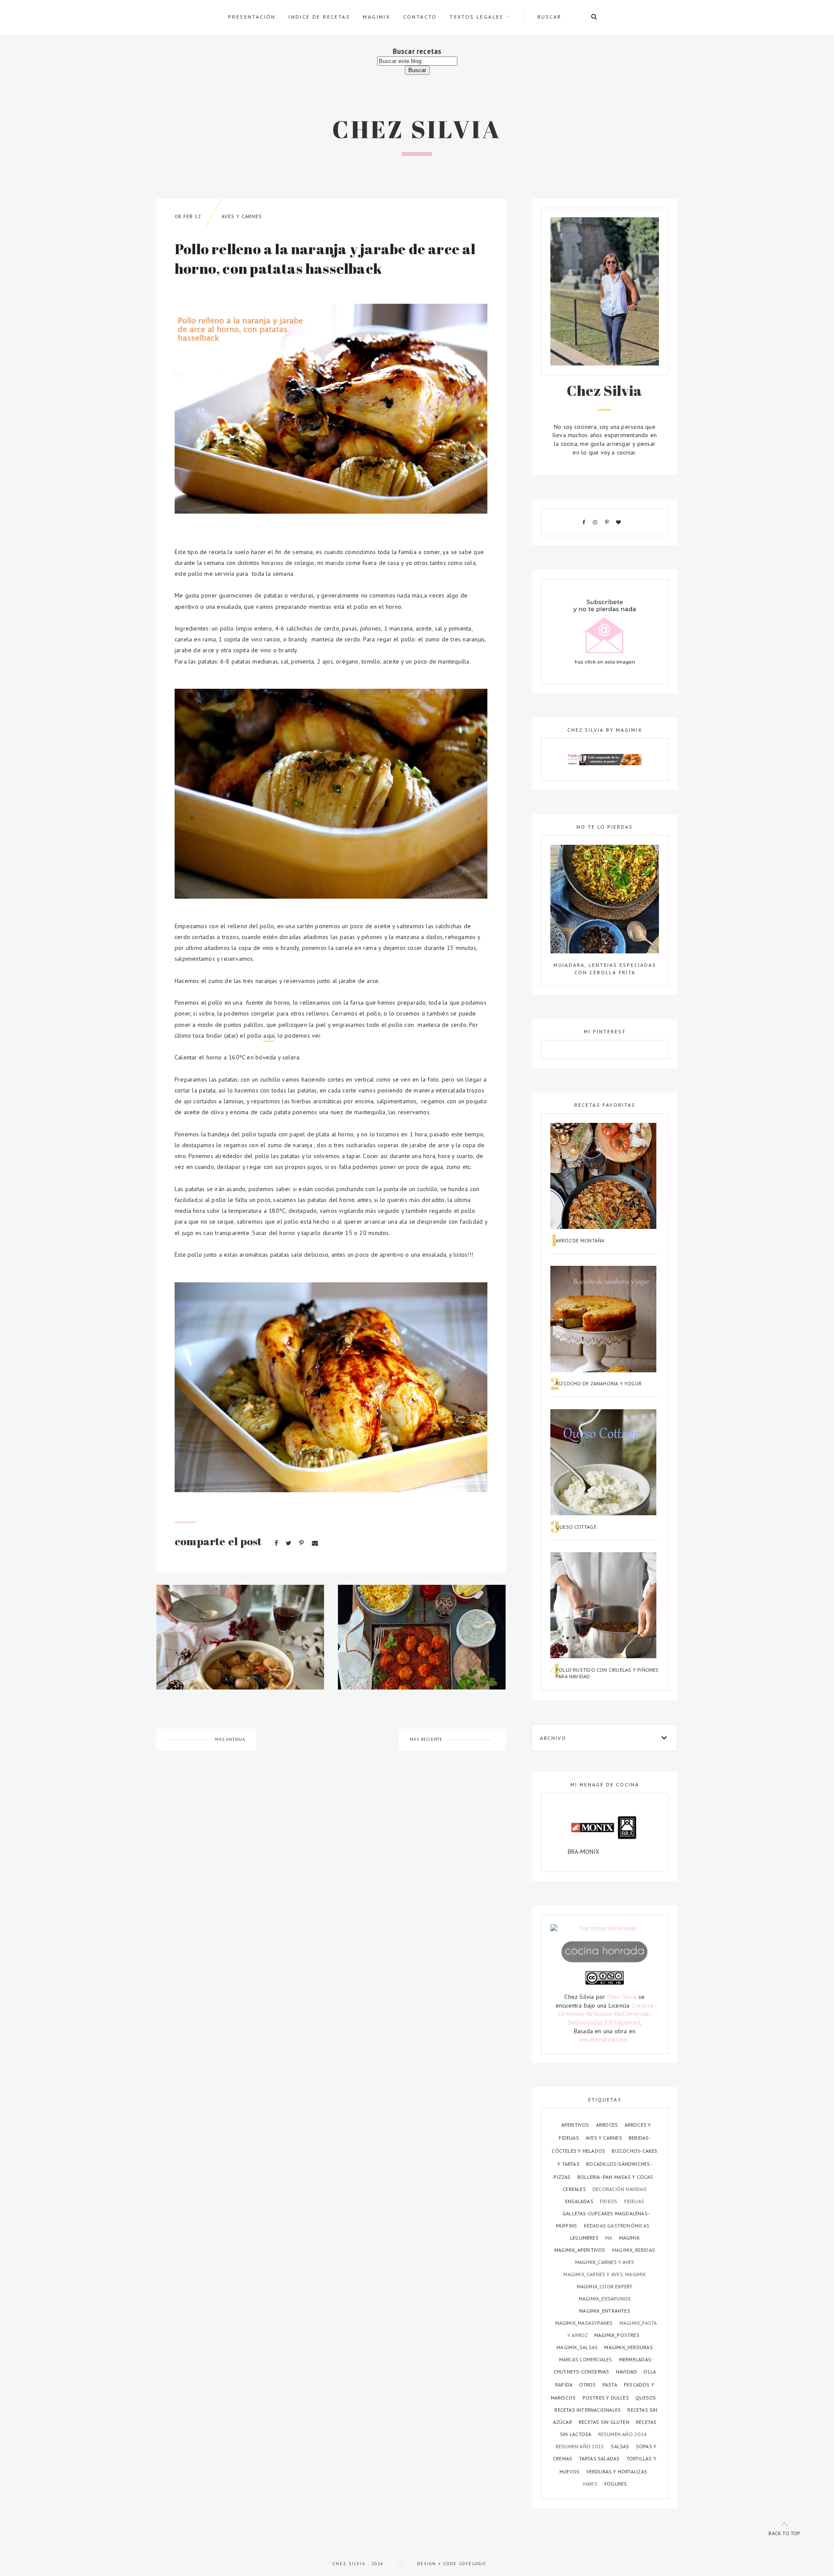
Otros (588, 2385)
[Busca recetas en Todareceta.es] (605, 1929)
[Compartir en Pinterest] (302, 1543)
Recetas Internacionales (588, 2410)
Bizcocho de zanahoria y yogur (599, 1383)
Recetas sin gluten (605, 2422)
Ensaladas (580, 2201)
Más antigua (230, 1739)
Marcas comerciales (586, 2359)
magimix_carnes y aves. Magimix (604, 2274)
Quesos (646, 2398)
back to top (784, 2533)
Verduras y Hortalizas (617, 2471)
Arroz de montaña (580, 1240)
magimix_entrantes (605, 2311)
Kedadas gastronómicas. (617, 2226)
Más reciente (426, 1739)
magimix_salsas (578, 2347)
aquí (269, 1036)
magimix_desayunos (605, 2299)
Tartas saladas (600, 2458)
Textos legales (477, 17)
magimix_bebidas (634, 2250)
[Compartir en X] (290, 1543)
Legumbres (585, 2238)
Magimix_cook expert (605, 2286)
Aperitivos (576, 2125)
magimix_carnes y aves (605, 2262)
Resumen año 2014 (622, 2434)
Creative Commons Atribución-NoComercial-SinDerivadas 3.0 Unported (606, 2014)
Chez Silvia (417, 129)
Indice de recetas (319, 17)
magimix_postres (617, 2335)
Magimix (376, 17)
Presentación (252, 17)
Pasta (611, 2385)
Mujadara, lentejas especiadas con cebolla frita (605, 968)
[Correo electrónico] (315, 1543)
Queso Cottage (576, 1527)
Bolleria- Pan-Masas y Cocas (615, 2177)
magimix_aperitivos (581, 2250)
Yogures (615, 2484)
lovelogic (473, 2564)
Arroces (608, 2125)
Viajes (591, 2484)
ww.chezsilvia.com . (605, 2039)
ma (609, 2238)
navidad (627, 2372)
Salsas (621, 2446)
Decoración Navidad (620, 2189)
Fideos (609, 2201)
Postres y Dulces (607, 2398)
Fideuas (634, 2201)
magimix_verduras (628, 2347)
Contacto (420, 17)
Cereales (575, 2189)
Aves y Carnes (242, 216)
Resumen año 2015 (581, 2446)
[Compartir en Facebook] (277, 1543)
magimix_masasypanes (585, 2323)
